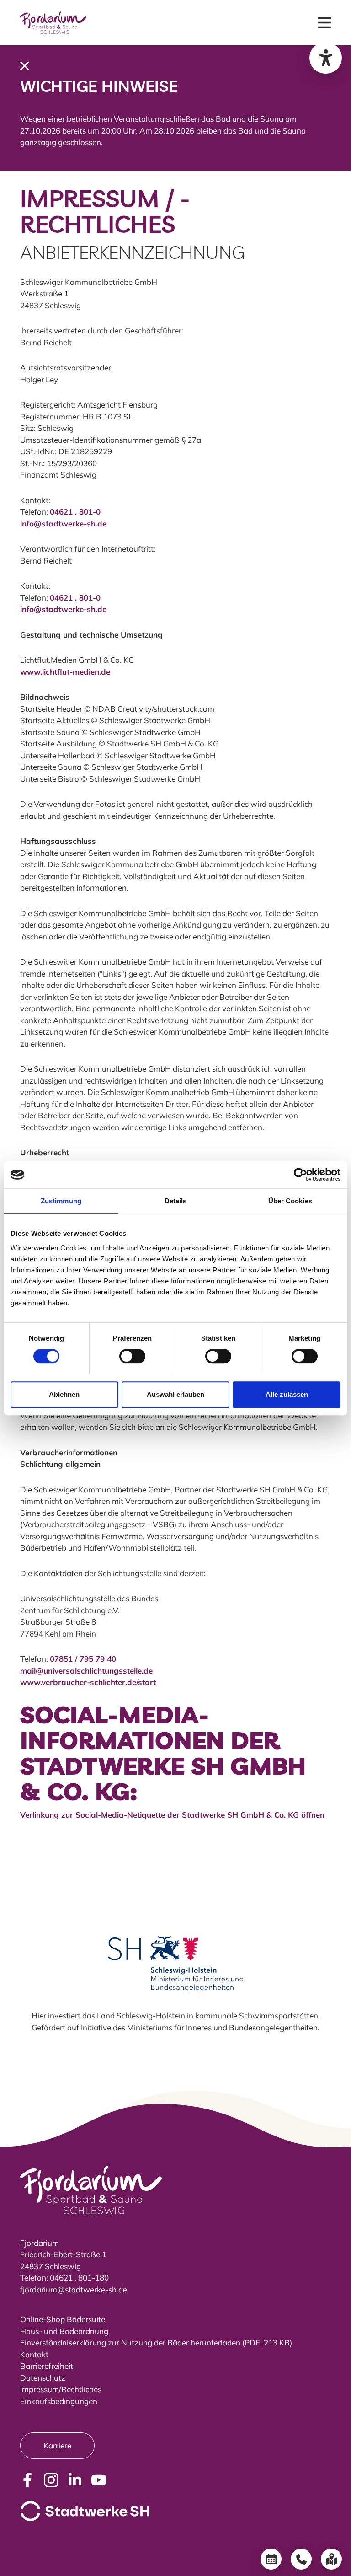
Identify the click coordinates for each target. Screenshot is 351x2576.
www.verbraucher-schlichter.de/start (88, 1682)
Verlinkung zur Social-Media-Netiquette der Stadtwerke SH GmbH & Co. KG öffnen (172, 1815)
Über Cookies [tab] (290, 1201)
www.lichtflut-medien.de (65, 672)
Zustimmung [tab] (61, 1201)
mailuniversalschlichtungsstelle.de (86, 1671)
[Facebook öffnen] (27, 2480)
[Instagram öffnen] (51, 2480)
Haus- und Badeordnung (64, 2331)
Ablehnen (64, 1394)
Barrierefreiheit (47, 2366)
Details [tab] (176, 1201)
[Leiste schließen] (25, 65)
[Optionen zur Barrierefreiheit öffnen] (326, 58)
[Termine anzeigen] (271, 2559)
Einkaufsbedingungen (59, 2401)
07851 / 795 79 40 (83, 1659)
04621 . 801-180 (79, 2278)
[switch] (132, 1356)
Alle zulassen (287, 1394)
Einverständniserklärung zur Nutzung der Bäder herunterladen (130, 2343)
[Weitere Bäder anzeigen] (331, 2559)
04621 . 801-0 (75, 512)
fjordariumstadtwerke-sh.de (74, 2289)
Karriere (57, 2445)
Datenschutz (43, 2378)
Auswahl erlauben (175, 1394)
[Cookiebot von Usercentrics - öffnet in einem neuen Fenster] (300, 1175)
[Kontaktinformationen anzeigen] (301, 2559)
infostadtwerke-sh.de (63, 523)
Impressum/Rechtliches (61, 2389)
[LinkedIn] (75, 2480)
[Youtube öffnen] (99, 2480)
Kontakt (34, 2354)
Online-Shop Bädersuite (63, 2319)
